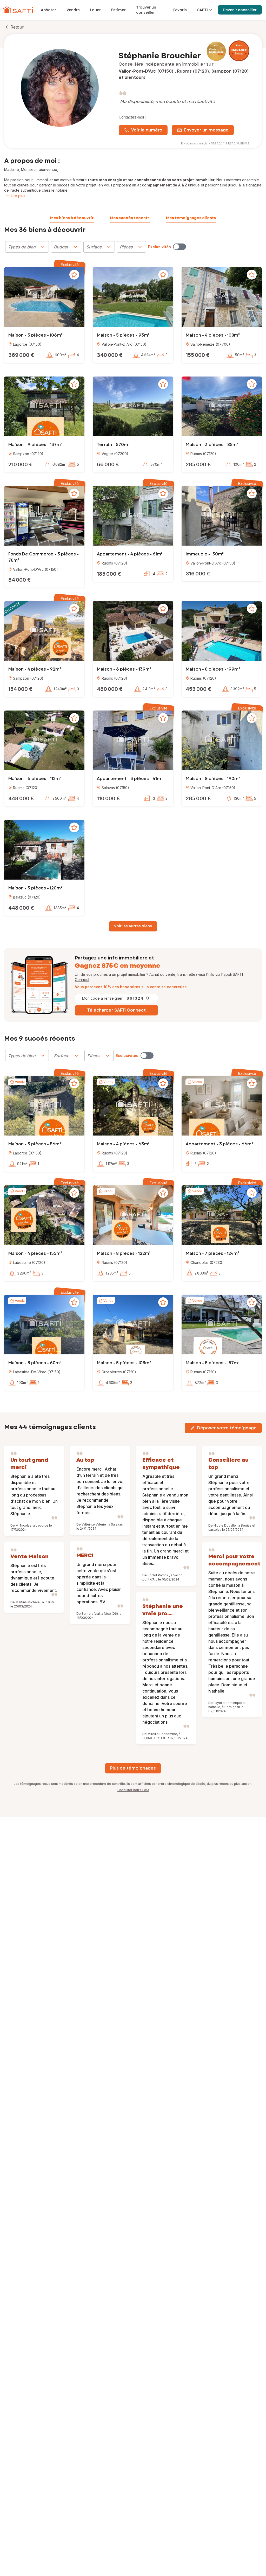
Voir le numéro (147, 130)
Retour (17, 27)
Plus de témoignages (133, 1768)
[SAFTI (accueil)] (18, 10)
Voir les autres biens (133, 926)
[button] (44, 298)
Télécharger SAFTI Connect (117, 1010)
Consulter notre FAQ (133, 1790)
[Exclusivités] (179, 247)
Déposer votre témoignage (227, 1428)
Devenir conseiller (240, 10)
